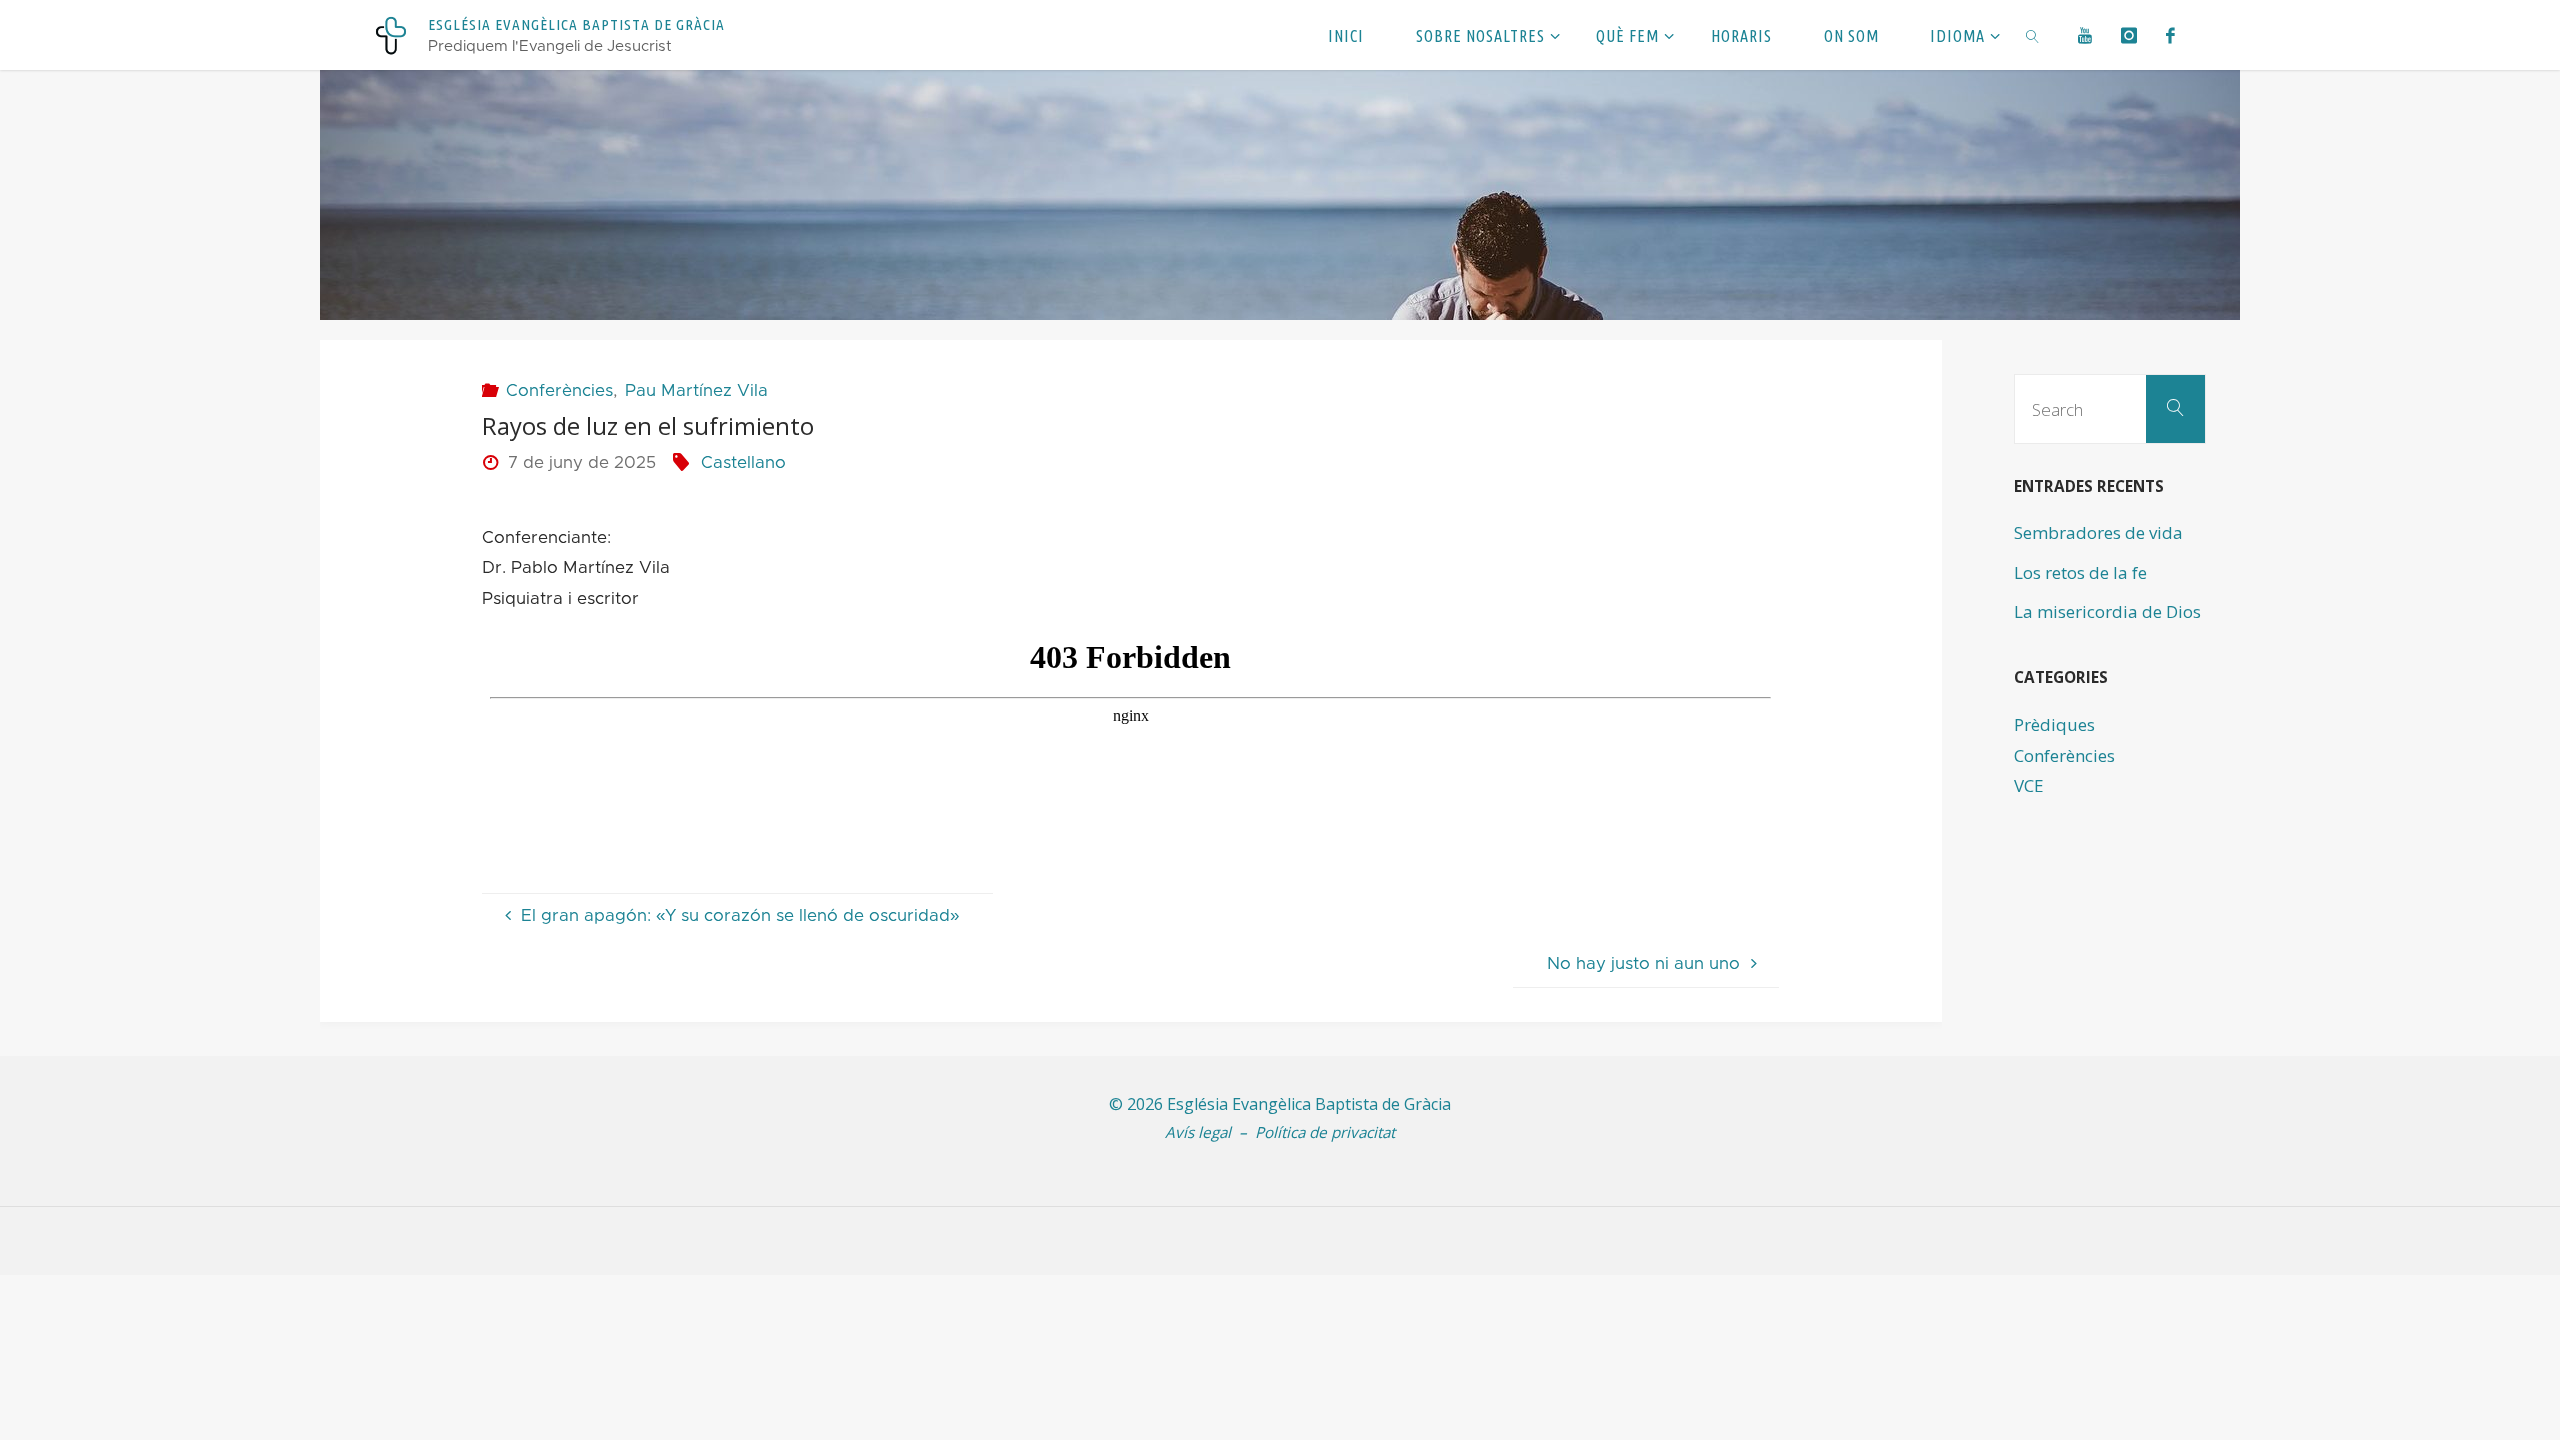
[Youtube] (2085, 35)
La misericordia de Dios (2107, 611)
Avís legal (1198, 1132)
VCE (2029, 785)
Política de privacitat (1325, 1132)
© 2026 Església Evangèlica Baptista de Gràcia (1280, 1104)
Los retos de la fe (2080, 572)
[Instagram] (2129, 35)
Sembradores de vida (2098, 532)
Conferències (559, 390)
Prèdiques (2054, 724)
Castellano (743, 462)
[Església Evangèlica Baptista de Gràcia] (391, 34)
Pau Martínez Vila (696, 390)
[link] (2032, 35)
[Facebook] (2170, 35)
